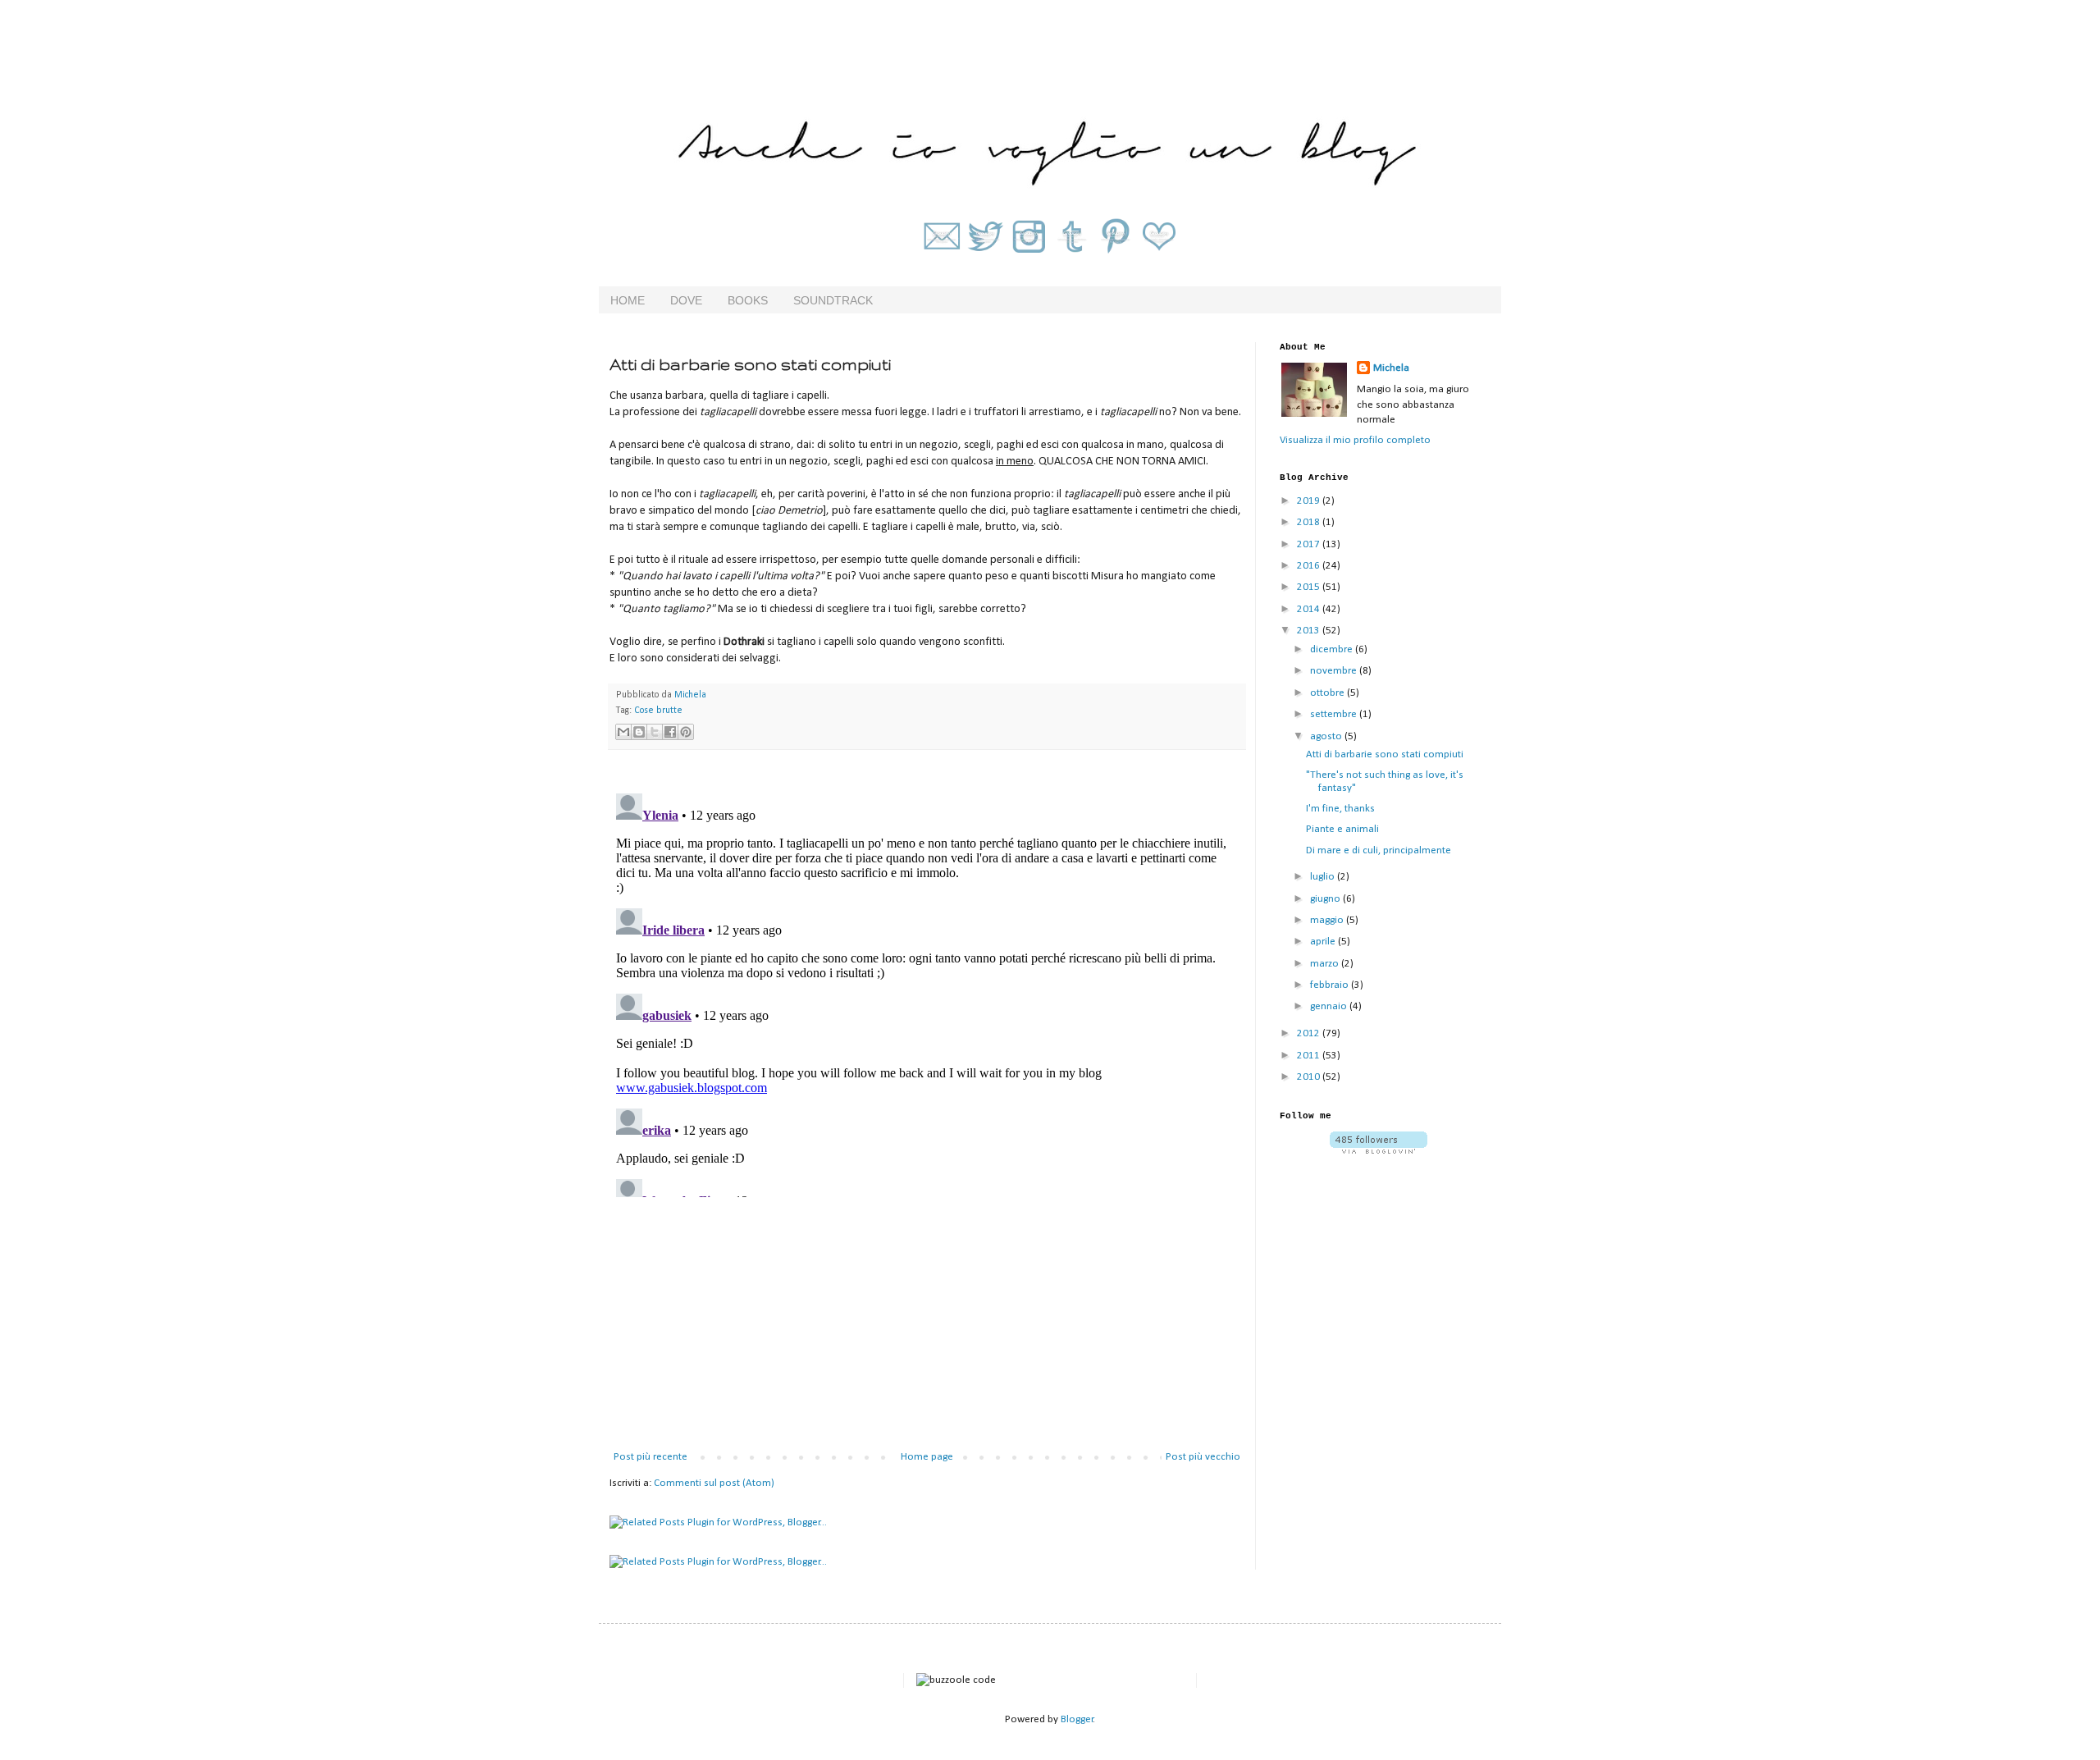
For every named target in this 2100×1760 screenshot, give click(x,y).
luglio (1324, 877)
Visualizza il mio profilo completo (1355, 440)
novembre (1335, 671)
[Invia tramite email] (623, 732)
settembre (1335, 714)
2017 (1310, 544)
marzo (1326, 964)
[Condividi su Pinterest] (686, 732)
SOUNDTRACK (833, 300)
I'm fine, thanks (1340, 809)
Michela (1391, 368)
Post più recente (651, 1457)
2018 (1310, 522)
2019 (1310, 501)
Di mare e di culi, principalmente (1379, 850)
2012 (1310, 1033)
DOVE (686, 300)
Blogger (1077, 1719)
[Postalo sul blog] (639, 732)
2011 (1310, 1056)
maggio (1328, 920)
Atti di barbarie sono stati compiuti (1385, 754)
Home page (927, 1457)
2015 (1310, 587)
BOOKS (748, 300)
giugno (1326, 899)
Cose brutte (658, 711)
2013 (1310, 631)
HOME (628, 300)
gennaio (1330, 1006)
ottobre (1328, 693)
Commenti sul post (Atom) (714, 1483)
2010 (1310, 1077)
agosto (1327, 736)
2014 (1310, 609)
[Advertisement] (927, 1326)
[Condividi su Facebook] (670, 732)
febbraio (1331, 985)
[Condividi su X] (655, 732)
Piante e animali (1342, 829)
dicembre (1333, 649)
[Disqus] (927, 992)
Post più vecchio (1203, 1457)
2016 (1310, 566)
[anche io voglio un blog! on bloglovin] (1379, 1151)
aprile (1324, 942)
